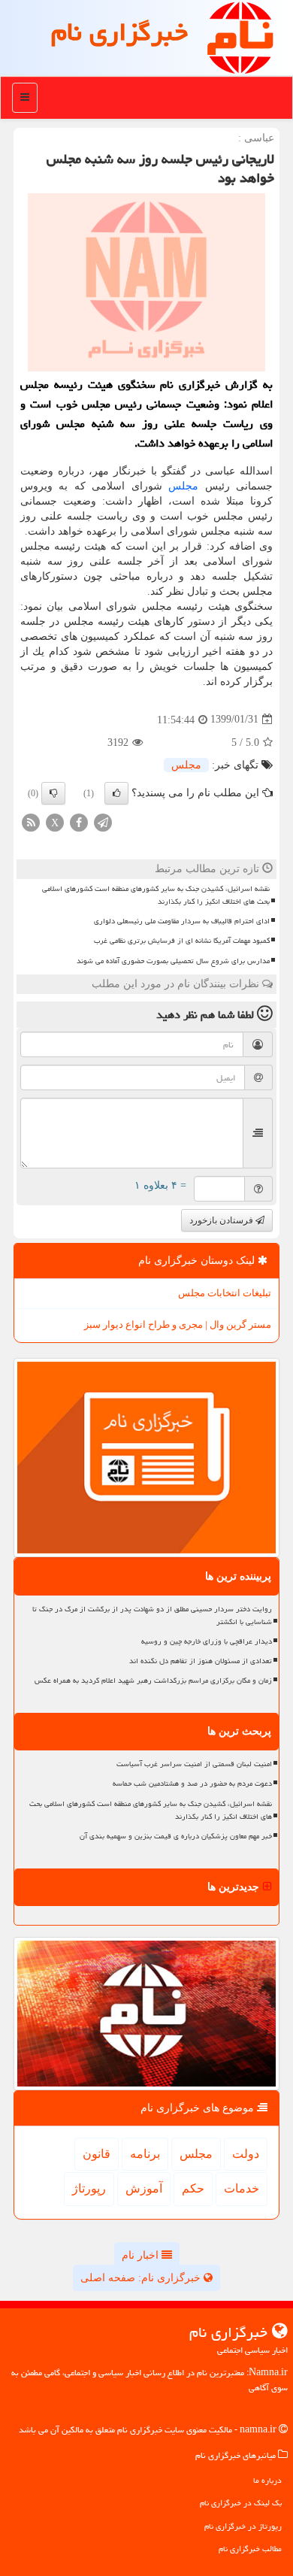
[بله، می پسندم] (116, 793)
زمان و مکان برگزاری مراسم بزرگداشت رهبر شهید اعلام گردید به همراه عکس (153, 1680)
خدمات (242, 2188)
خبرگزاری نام (119, 32)
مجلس (183, 486)
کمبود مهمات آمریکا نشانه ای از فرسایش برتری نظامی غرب (182, 941)
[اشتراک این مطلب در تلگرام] (103, 821)
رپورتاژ (89, 2188)
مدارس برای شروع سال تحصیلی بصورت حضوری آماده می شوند (173, 961)
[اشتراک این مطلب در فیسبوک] (79, 821)
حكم (193, 2188)
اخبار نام (142, 2255)
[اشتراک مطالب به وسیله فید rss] (31, 821)
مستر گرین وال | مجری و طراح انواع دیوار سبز (178, 1324)
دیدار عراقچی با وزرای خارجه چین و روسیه (207, 1641)
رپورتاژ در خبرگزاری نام (243, 2526)
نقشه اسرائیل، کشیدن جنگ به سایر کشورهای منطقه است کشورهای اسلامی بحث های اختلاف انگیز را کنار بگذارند (156, 895)
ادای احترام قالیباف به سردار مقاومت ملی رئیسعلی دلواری (182, 921)
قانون (97, 2154)
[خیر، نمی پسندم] (53, 793)
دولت (246, 2154)
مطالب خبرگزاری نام (250, 2549)
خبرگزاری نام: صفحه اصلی (142, 2278)
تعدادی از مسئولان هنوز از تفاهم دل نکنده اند (201, 1661)
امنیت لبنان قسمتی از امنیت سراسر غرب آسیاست (194, 1764)
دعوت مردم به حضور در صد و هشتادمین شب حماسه (192, 1784)
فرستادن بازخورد (222, 1220)
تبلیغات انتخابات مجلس (225, 1293)
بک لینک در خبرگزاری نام (241, 2503)
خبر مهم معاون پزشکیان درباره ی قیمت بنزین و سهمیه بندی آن (176, 1836)
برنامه (145, 2154)
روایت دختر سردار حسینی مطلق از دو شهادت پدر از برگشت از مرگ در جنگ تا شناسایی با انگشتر (152, 1615)
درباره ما (267, 2480)
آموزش (144, 2188)
